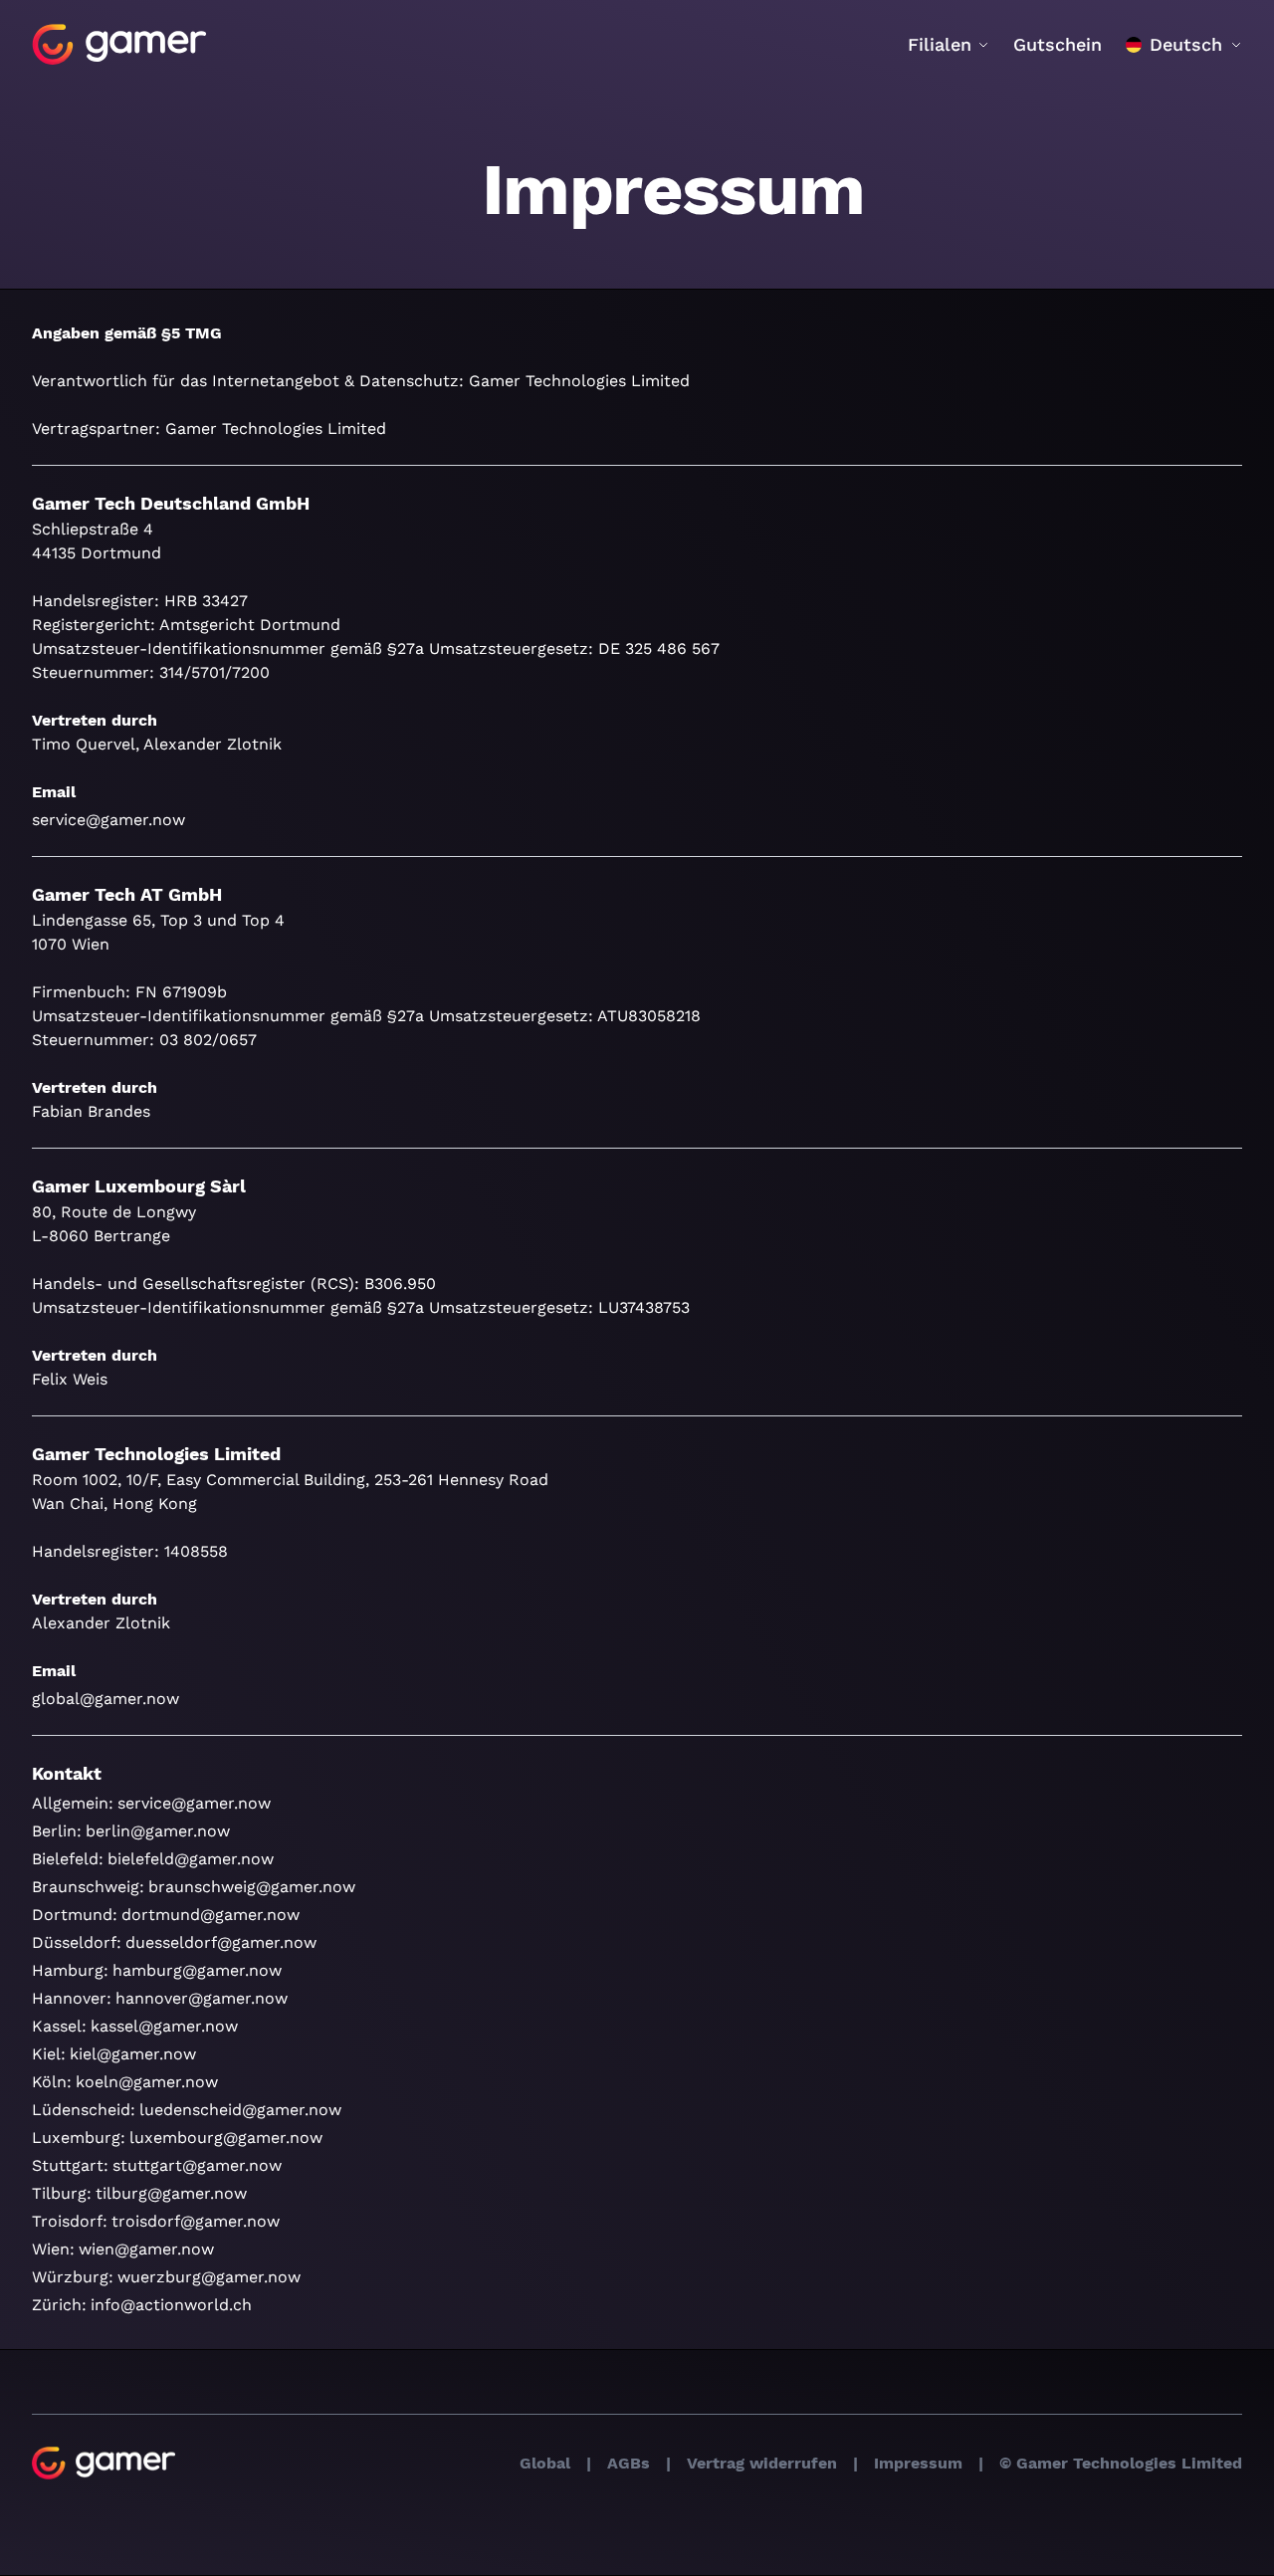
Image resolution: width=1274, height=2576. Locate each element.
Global (545, 2463)
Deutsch (1186, 44)
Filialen (940, 44)
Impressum (918, 2463)
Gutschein (1058, 44)
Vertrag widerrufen (762, 2463)
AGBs (629, 2463)
